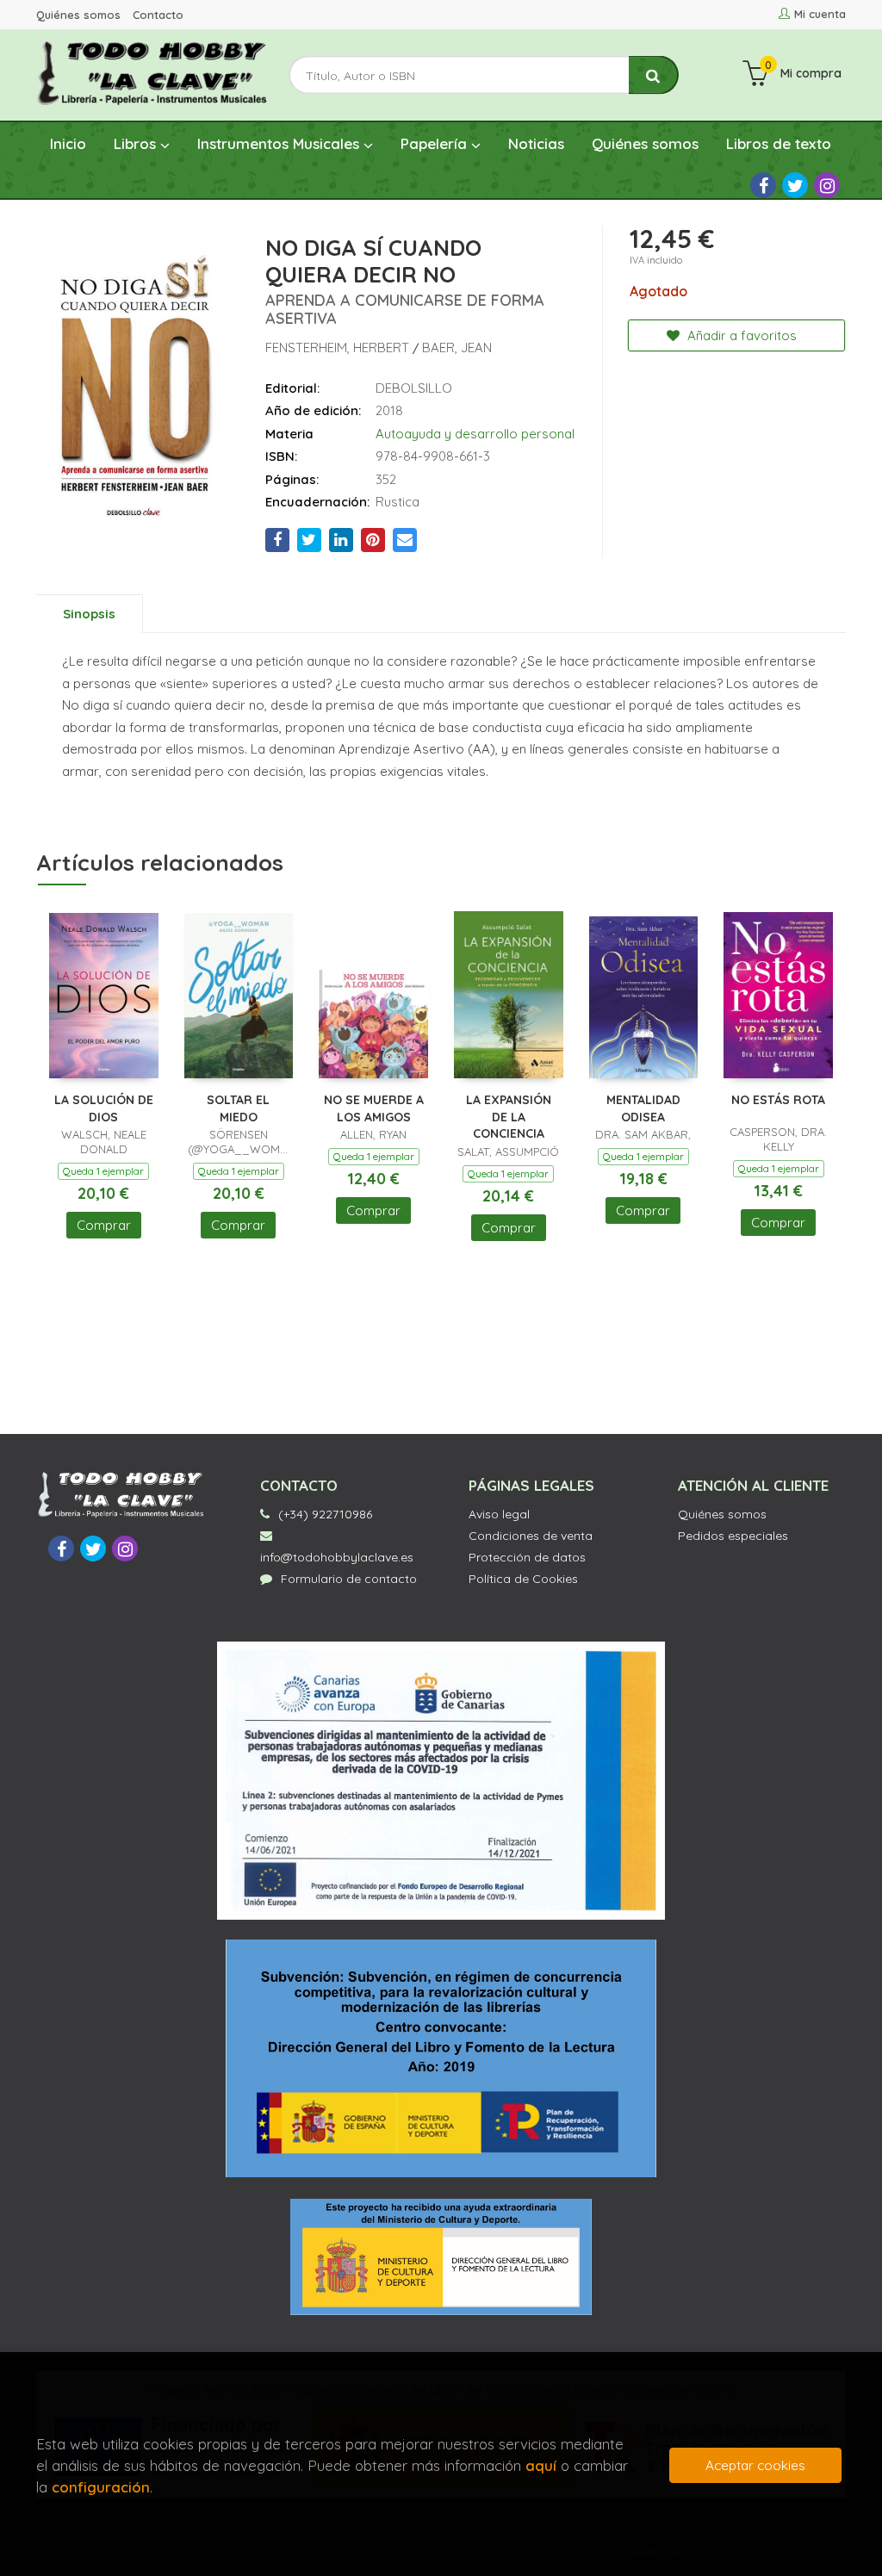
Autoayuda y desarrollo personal (475, 434)
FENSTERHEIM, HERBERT (339, 348)
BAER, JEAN (457, 348)
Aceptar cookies (755, 2465)
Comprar (104, 1225)
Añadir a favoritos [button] (740, 335)
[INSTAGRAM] (827, 185)
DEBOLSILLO (414, 388)
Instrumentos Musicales (280, 143)
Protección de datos (527, 1557)
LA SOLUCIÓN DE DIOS (104, 1108)
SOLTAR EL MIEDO (238, 1108)
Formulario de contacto (349, 1579)
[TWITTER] (795, 185)
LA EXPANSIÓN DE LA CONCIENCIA (509, 1117)
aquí (541, 2465)
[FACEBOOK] (763, 185)
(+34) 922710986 (325, 1514)
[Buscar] (654, 75)
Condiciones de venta (531, 1536)
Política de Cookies (523, 1579)
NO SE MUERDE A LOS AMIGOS (374, 1108)
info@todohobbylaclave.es (337, 1557)
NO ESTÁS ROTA (778, 1100)
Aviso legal (499, 1514)
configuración (101, 2487)
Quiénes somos (78, 15)
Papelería (436, 143)
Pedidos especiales (733, 1536)
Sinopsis (89, 614)
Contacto (158, 15)
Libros (137, 143)
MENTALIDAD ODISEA (643, 1108)
